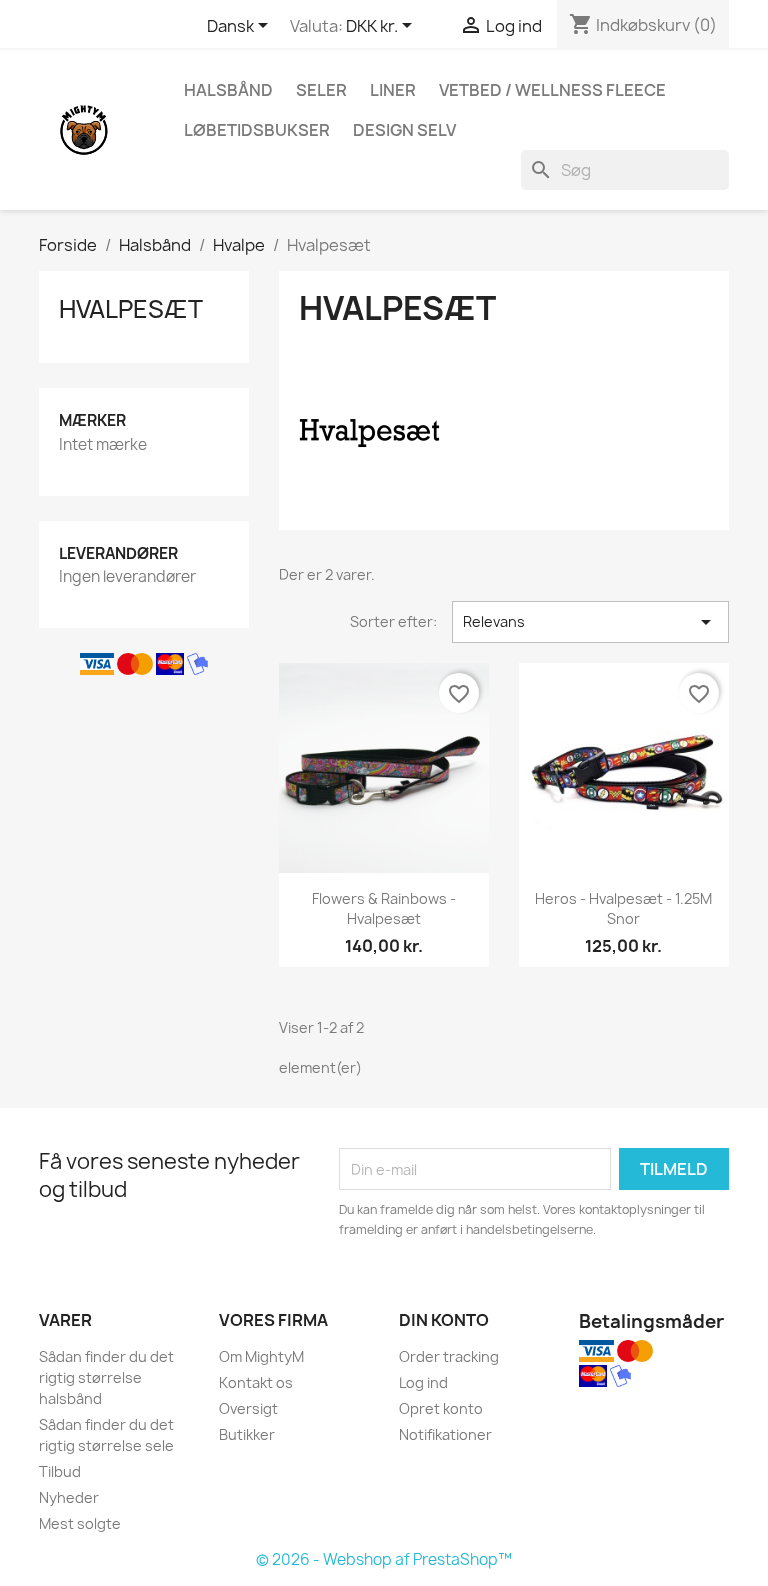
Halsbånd (228, 90)
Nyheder (69, 1497)
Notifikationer (445, 1434)
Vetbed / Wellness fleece (552, 90)
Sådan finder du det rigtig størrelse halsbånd (106, 1377)
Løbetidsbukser (257, 130)
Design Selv (404, 130)
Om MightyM (261, 1356)
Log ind (423, 1382)
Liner (393, 90)
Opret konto (441, 1408)
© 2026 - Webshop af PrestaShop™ (384, 1559)
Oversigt (248, 1408)
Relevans (590, 622)
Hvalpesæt (131, 309)
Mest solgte (80, 1523)
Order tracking (449, 1356)
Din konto (444, 1320)
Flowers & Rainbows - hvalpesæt (384, 908)
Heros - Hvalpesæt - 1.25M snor (623, 908)
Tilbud (60, 1471)
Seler (321, 90)
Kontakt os (256, 1382)
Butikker (247, 1434)
